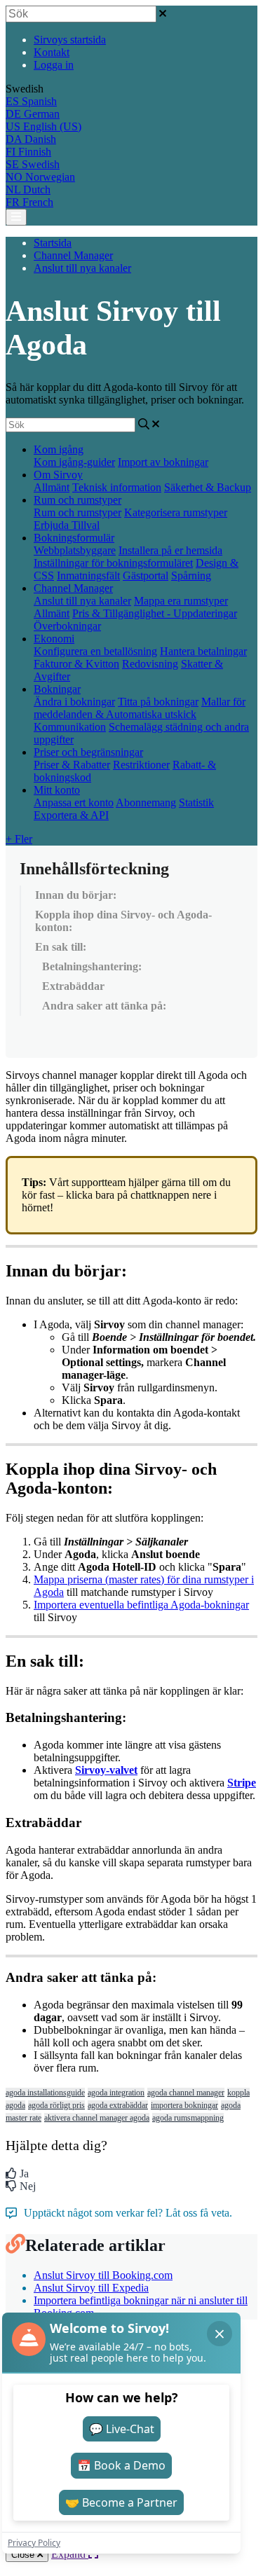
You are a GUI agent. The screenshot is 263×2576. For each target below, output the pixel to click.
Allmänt (52, 487)
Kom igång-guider (74, 462)
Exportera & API (71, 815)
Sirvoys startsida (70, 40)
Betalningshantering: (92, 966)
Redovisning (150, 664)
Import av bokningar (163, 462)
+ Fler (19, 839)
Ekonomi (54, 639)
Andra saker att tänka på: (104, 1006)
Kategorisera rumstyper (176, 512)
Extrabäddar (73, 986)
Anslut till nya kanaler (82, 268)
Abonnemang (146, 803)
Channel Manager (73, 255)
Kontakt (52, 52)
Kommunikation (70, 727)
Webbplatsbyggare (75, 550)
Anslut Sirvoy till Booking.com (103, 2275)
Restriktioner (141, 765)
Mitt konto (57, 790)
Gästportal (146, 576)
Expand (70, 2554)
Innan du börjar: (76, 895)
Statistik (196, 803)
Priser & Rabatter (72, 765)
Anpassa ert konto (74, 803)
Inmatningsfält (88, 576)
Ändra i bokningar (74, 702)
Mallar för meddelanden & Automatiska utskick (140, 708)
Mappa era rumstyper (181, 601)
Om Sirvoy (58, 475)
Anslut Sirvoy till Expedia (91, 2288)
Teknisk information (117, 487)
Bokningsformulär (74, 538)
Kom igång (59, 449)
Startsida (53, 243)
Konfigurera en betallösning (95, 651)
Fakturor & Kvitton (76, 664)
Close (24, 2555)
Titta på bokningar (158, 702)
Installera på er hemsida (170, 550)
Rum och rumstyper (77, 500)
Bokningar (57, 689)
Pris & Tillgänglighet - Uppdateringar (155, 613)
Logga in (54, 65)
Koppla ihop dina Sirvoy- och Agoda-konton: (123, 921)
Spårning (191, 576)
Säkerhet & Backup (208, 487)
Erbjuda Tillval (67, 525)
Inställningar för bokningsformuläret (113, 563)
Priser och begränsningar (88, 752)
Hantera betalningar (203, 651)
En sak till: (61, 947)
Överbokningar (67, 626)
